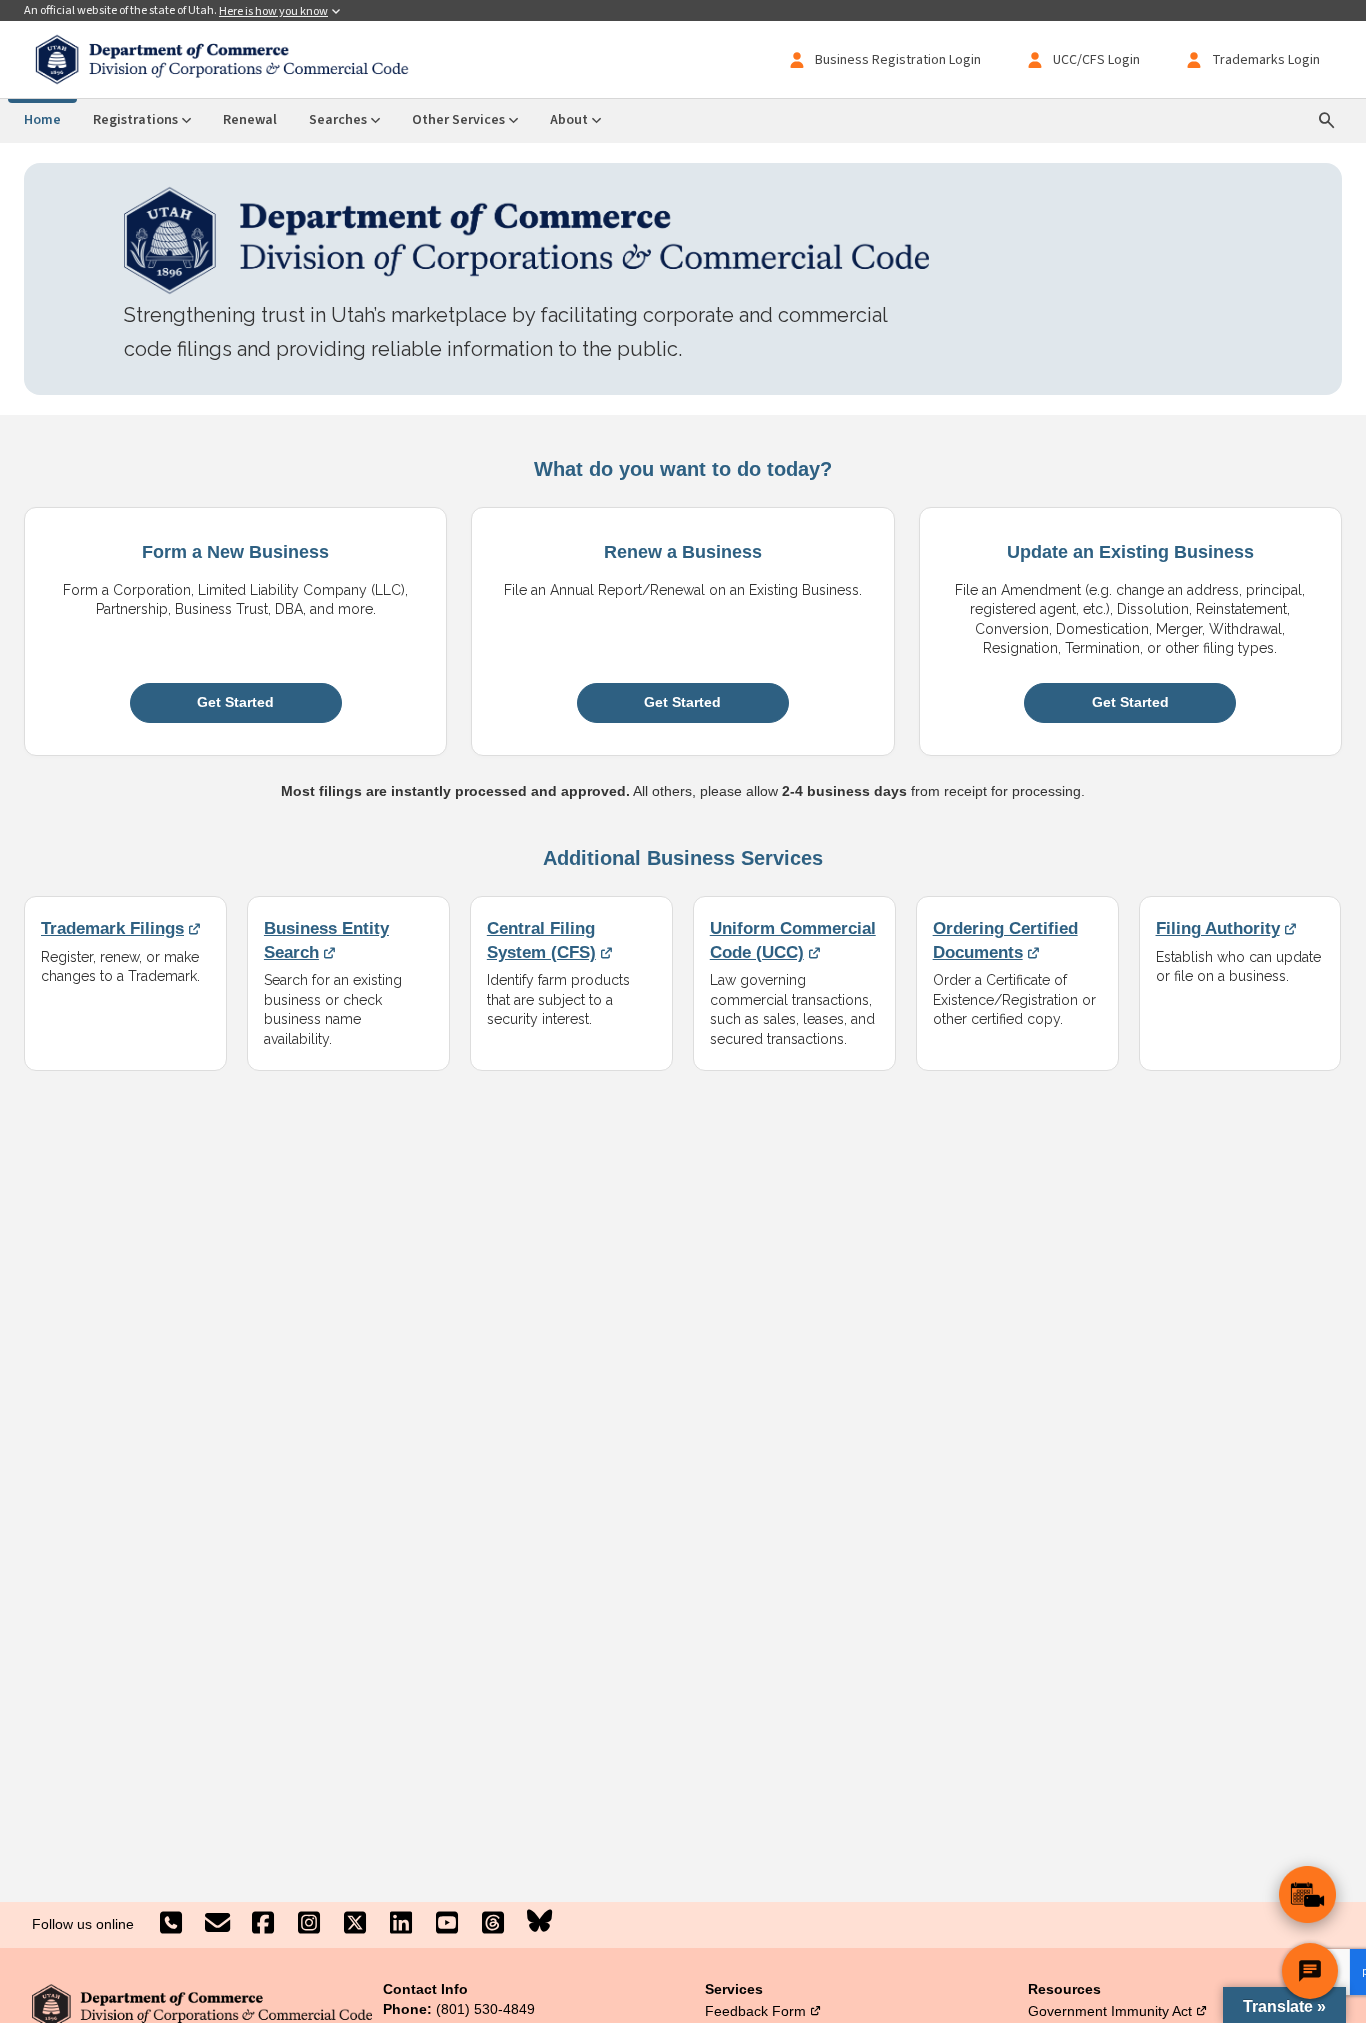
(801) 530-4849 (485, 2009)
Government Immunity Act (1118, 2011)
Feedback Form (763, 2011)
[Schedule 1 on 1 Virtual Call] (1307, 1894)
